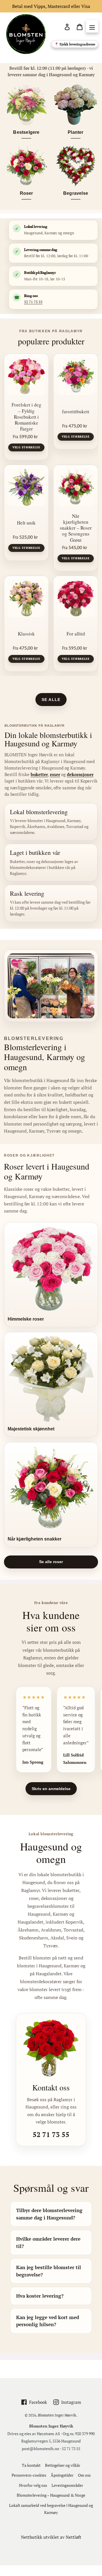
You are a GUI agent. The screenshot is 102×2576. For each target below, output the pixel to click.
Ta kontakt (31, 2465)
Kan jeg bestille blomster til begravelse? (49, 2271)
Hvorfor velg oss (33, 2485)
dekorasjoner (80, 774)
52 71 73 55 (33, 302)
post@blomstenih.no (41, 2449)
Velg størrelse (26, 447)
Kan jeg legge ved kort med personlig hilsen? (48, 2321)
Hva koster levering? (40, 2296)
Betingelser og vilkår (63, 2465)
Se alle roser (51, 1562)
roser (55, 774)
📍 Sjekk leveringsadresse (75, 44)
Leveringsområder (67, 2485)
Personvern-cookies (29, 2475)
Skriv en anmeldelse (51, 1789)
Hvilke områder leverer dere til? (48, 2242)
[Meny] (92, 27)
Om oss (84, 2475)
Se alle (51, 700)
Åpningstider (62, 2475)
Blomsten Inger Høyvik (57, 2415)
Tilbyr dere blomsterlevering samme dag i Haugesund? (49, 2214)
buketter (39, 774)
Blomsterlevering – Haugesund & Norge (51, 2495)
